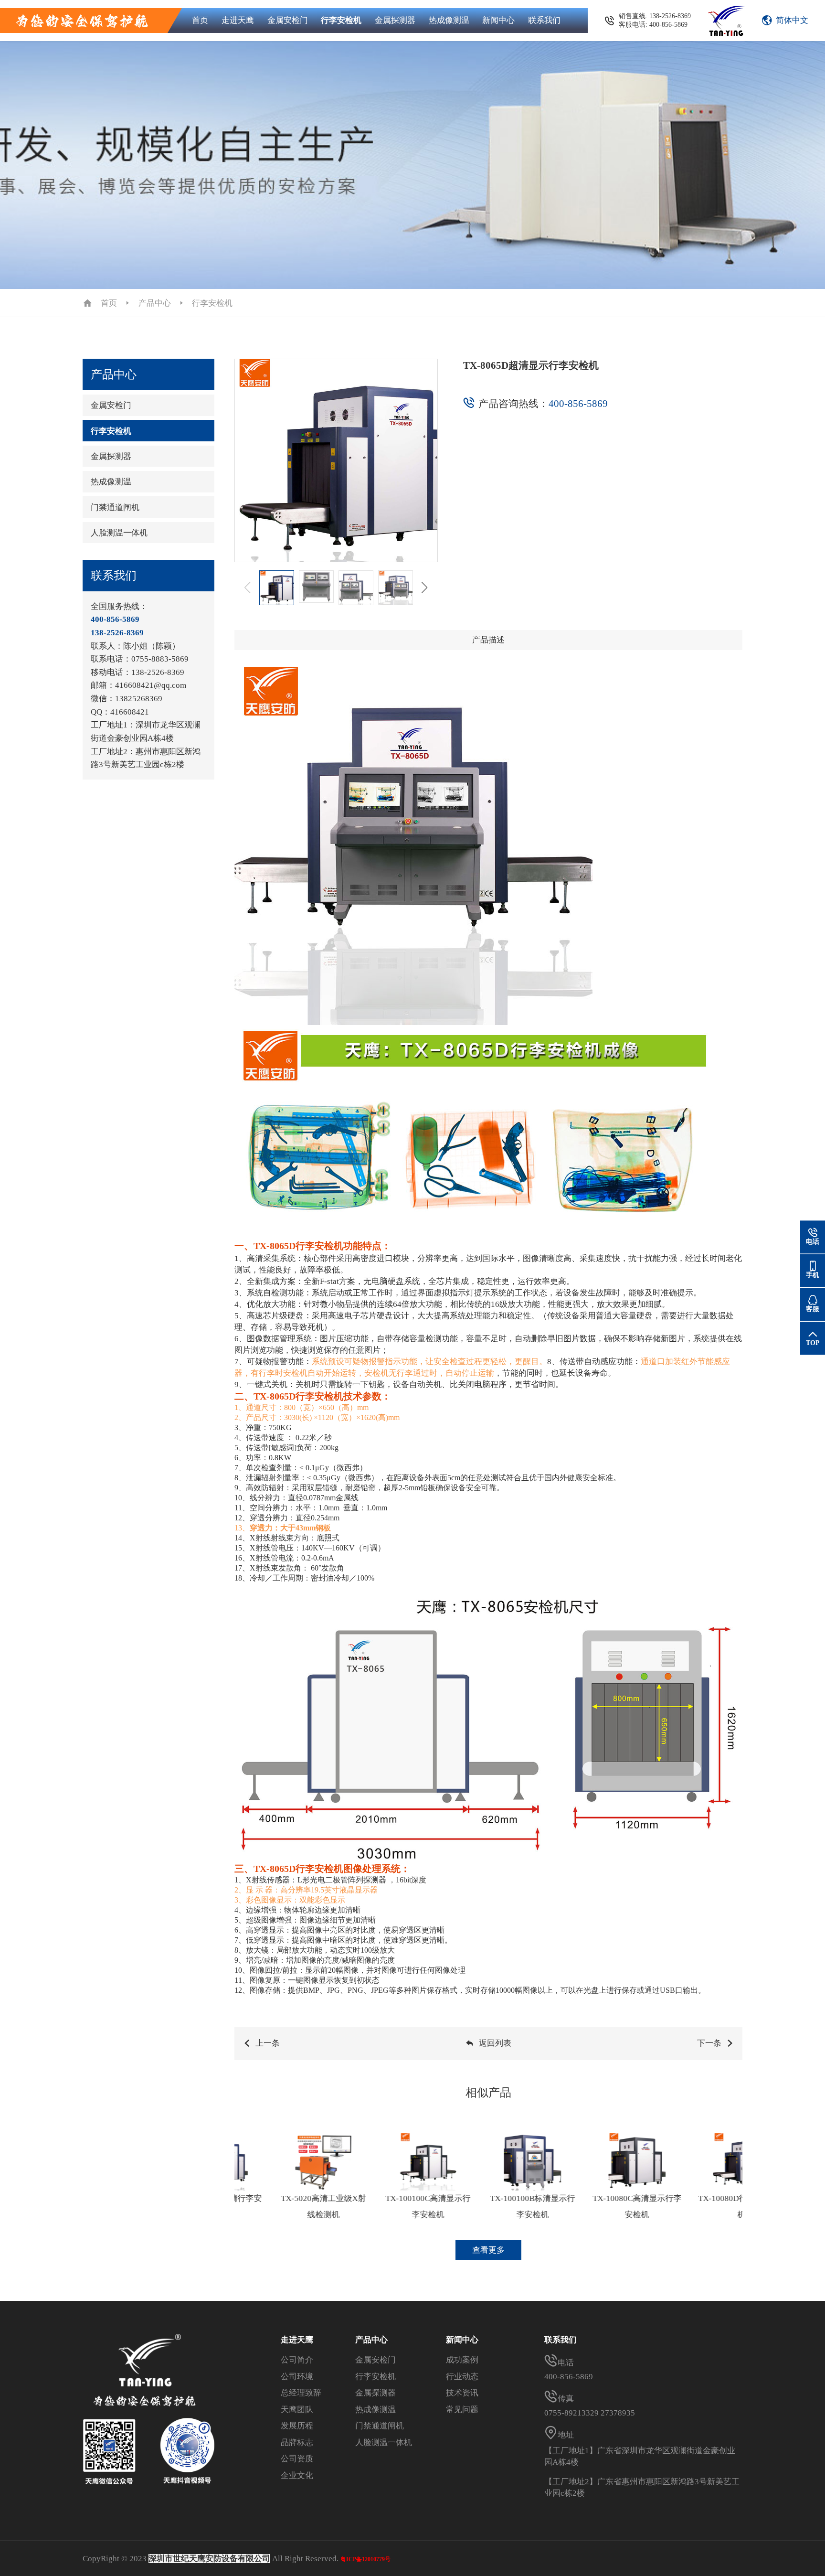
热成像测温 (449, 20)
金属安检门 (288, 20)
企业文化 (297, 2475)
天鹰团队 (297, 2410)
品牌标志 (297, 2442)
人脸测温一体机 (119, 533)
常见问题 (462, 2410)
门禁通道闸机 (115, 508)
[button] (425, 588)
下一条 (709, 2043)
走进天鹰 (238, 20)
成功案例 (462, 2360)
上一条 (268, 2043)
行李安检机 (341, 20)
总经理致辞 (301, 2393)
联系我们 (544, 20)
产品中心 (155, 303)
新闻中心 (498, 20)
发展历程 (297, 2426)
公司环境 (297, 2377)
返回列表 (495, 2043)
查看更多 (488, 2250)
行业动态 (462, 2377)
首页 (200, 20)
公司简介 (297, 2360)
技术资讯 (462, 2393)
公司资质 (297, 2459)
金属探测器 (395, 20)
